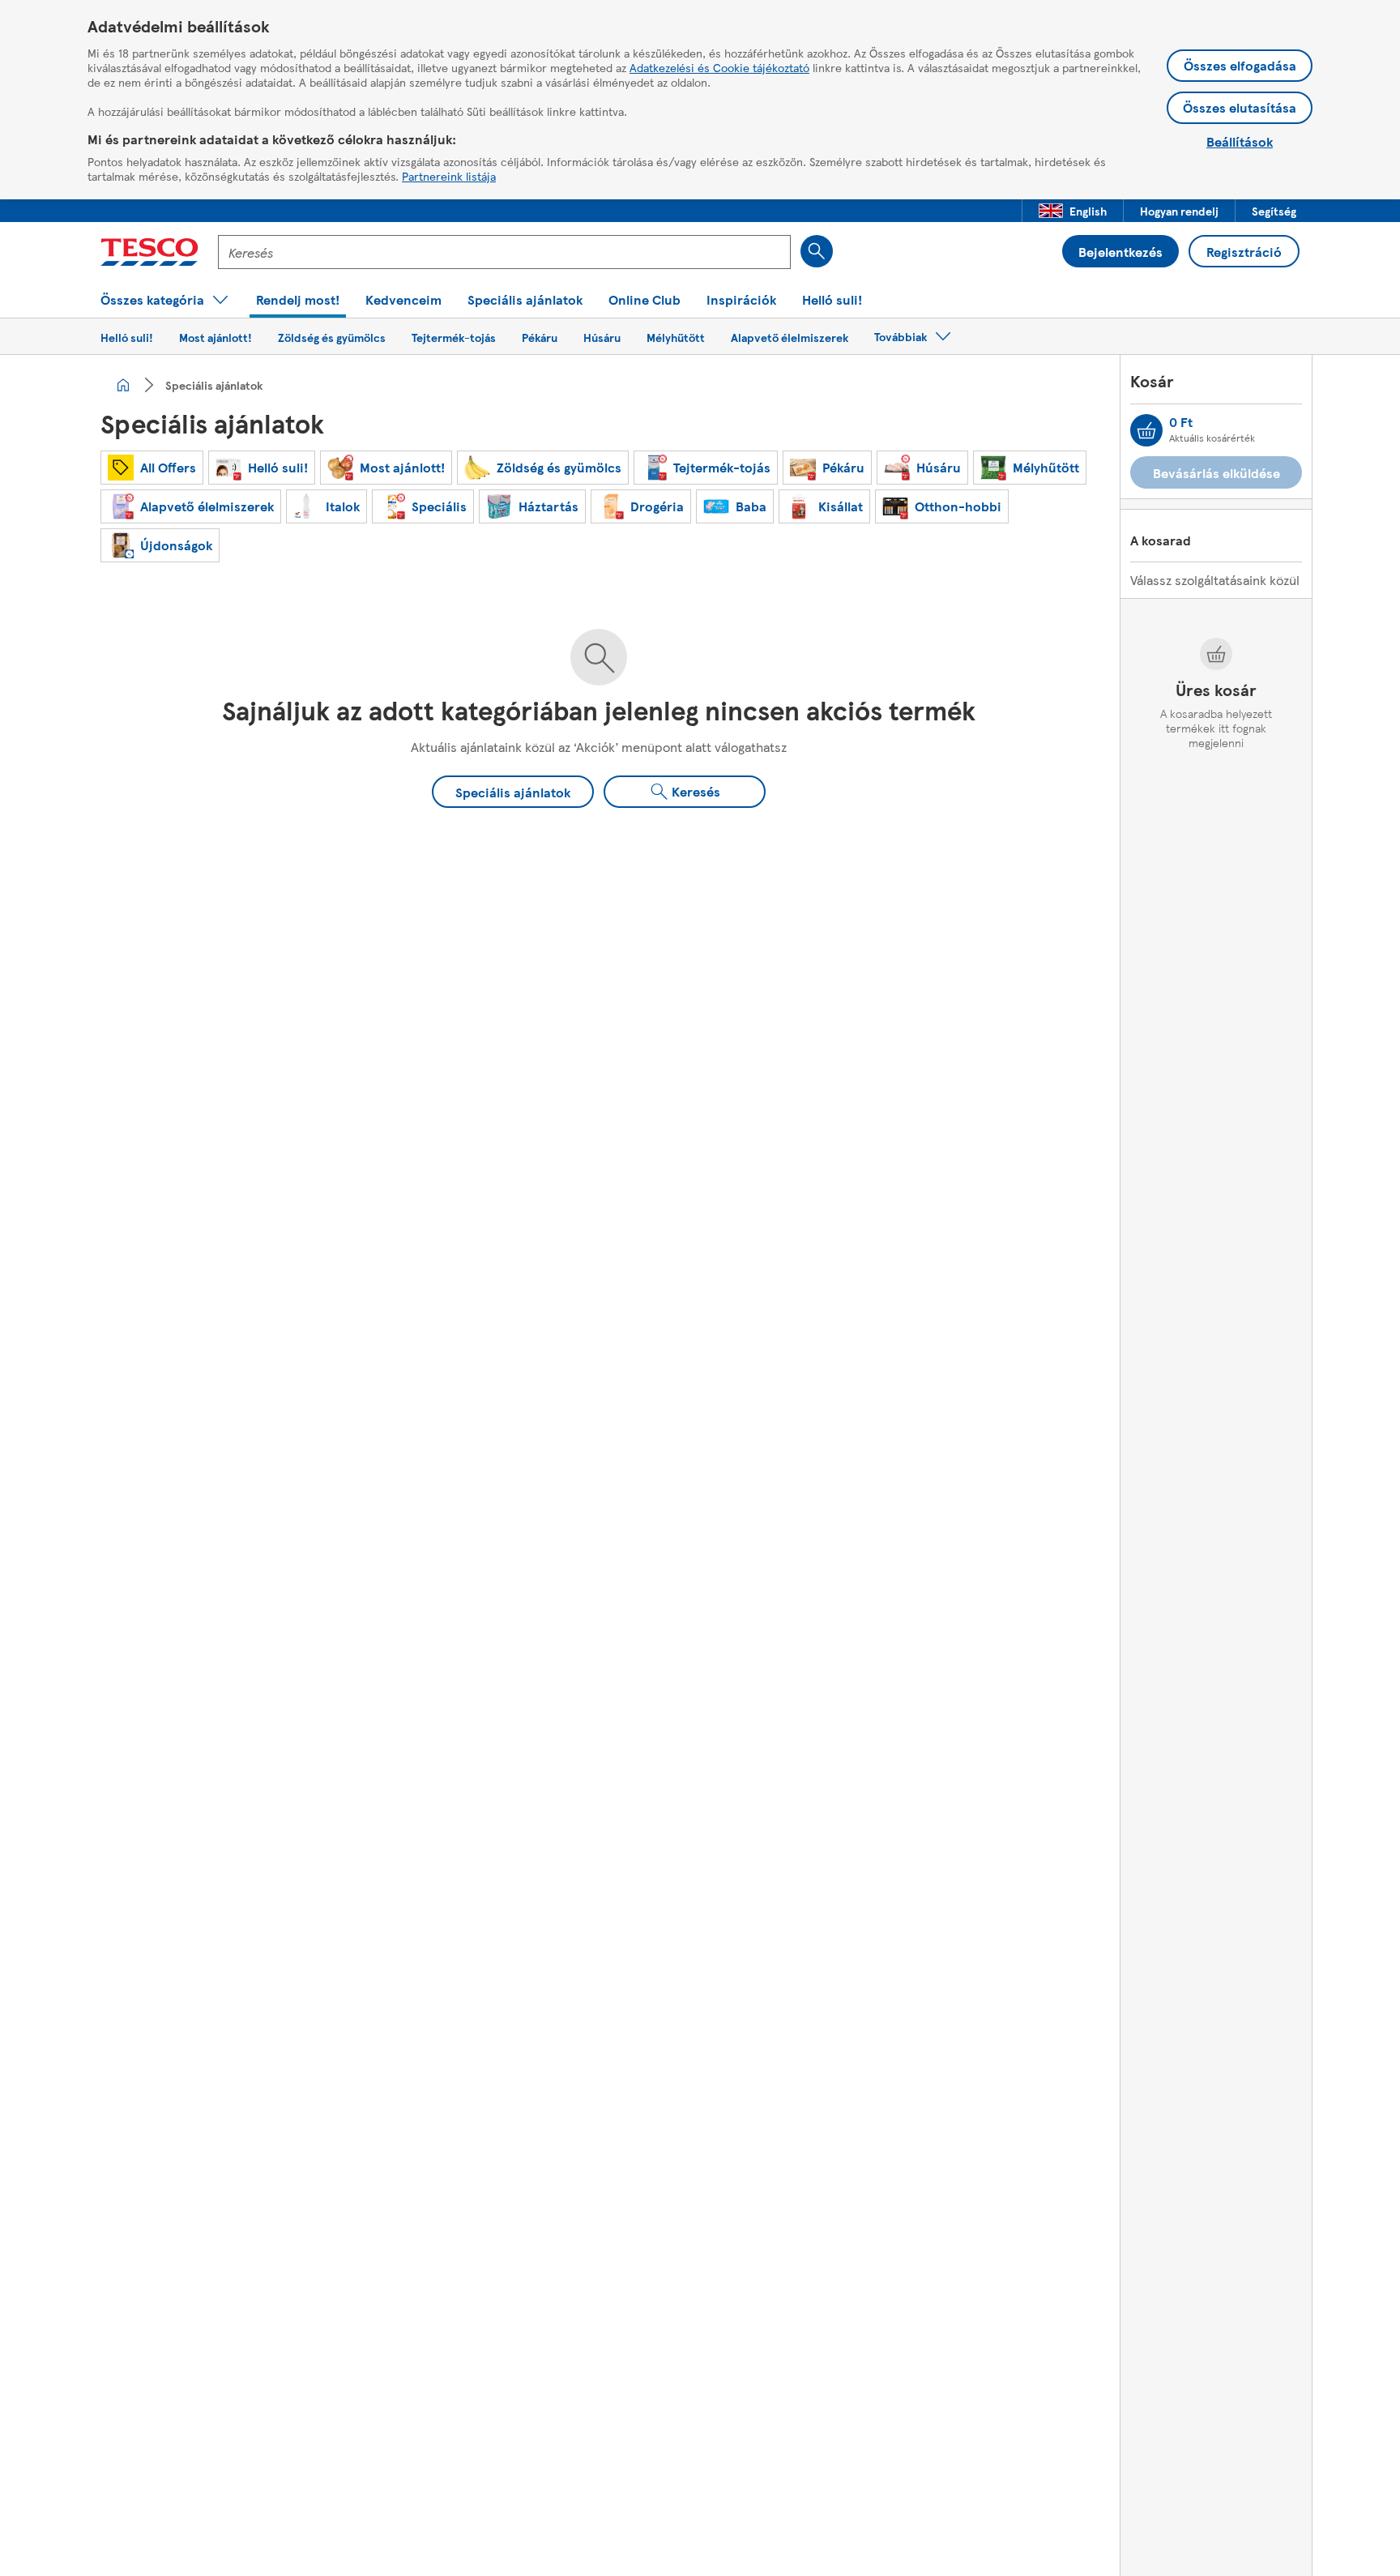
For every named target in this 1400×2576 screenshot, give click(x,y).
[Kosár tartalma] (1146, 430)
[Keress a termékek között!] (817, 251)
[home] (123, 385)
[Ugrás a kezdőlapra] (149, 252)
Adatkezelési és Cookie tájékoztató (719, 67)
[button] (1073, 211)
